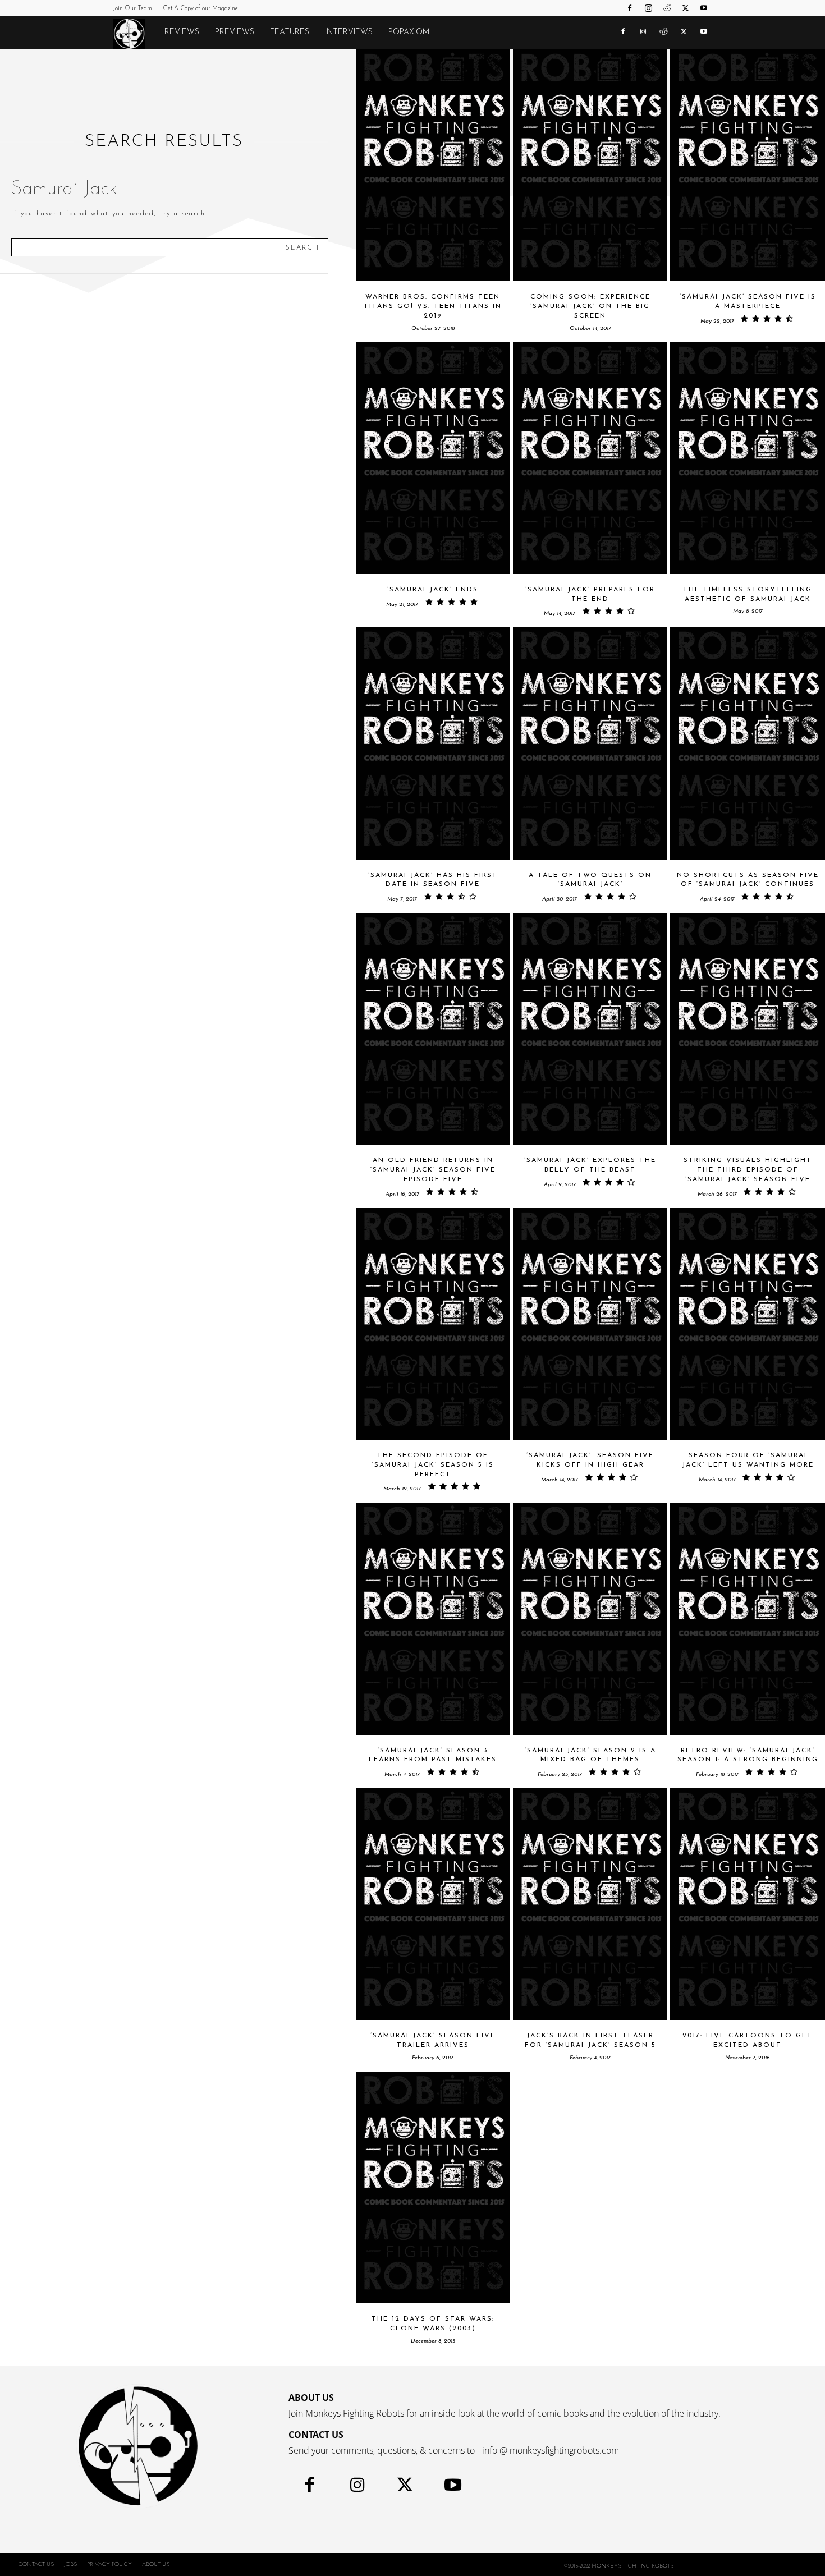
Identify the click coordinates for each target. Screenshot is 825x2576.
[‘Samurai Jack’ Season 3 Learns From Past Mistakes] (433, 1618)
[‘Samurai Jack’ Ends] (433, 458)
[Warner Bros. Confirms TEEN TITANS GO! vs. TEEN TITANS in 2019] (433, 165)
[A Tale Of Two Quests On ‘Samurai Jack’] (590, 743)
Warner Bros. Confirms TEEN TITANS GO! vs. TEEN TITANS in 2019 (433, 306)
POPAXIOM (409, 32)
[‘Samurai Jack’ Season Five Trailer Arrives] (433, 1904)
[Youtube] (704, 8)
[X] (685, 8)
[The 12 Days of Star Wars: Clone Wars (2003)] (433, 2187)
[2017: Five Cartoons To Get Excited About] (747, 1904)
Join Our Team (132, 9)
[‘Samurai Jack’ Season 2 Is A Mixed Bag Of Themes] (590, 1618)
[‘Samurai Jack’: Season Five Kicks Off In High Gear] (590, 1324)
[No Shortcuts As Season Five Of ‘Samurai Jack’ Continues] (747, 743)
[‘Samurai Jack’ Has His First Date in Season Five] (433, 743)
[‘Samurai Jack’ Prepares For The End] (590, 458)
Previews (235, 32)
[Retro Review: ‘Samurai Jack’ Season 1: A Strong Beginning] (747, 1618)
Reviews (182, 32)
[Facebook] (630, 8)
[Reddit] (667, 8)
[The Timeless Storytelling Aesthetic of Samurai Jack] (747, 458)
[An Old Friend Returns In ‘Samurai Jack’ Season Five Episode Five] (433, 1029)
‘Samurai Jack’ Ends (433, 590)
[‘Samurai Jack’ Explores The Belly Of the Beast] (590, 1029)
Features (290, 32)
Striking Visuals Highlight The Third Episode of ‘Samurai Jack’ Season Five (748, 1170)
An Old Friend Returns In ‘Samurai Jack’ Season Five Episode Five (433, 1170)
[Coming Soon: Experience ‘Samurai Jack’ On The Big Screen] (590, 165)
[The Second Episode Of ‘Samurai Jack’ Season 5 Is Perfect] (433, 1324)
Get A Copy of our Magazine (200, 9)
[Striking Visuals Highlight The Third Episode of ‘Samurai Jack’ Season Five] (747, 1029)
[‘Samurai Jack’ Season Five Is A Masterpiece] (747, 165)
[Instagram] (648, 8)
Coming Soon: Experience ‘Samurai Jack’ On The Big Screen (590, 306)
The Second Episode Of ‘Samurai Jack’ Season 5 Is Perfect (433, 1465)
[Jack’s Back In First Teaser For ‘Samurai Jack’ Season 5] (590, 1904)
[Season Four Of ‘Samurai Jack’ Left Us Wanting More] (747, 1324)
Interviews (349, 32)
